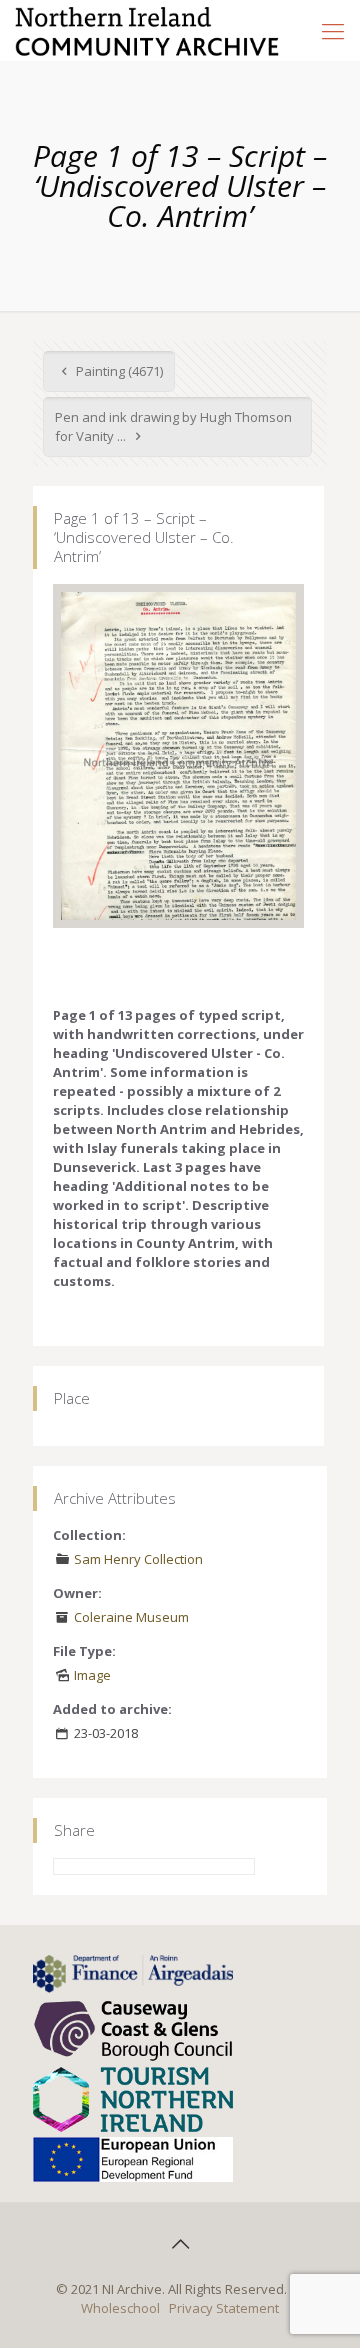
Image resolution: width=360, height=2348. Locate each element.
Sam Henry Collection (138, 1559)
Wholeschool (120, 2308)
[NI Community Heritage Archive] (147, 30)
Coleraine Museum (131, 1617)
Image (92, 1675)
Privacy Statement (224, 2308)
